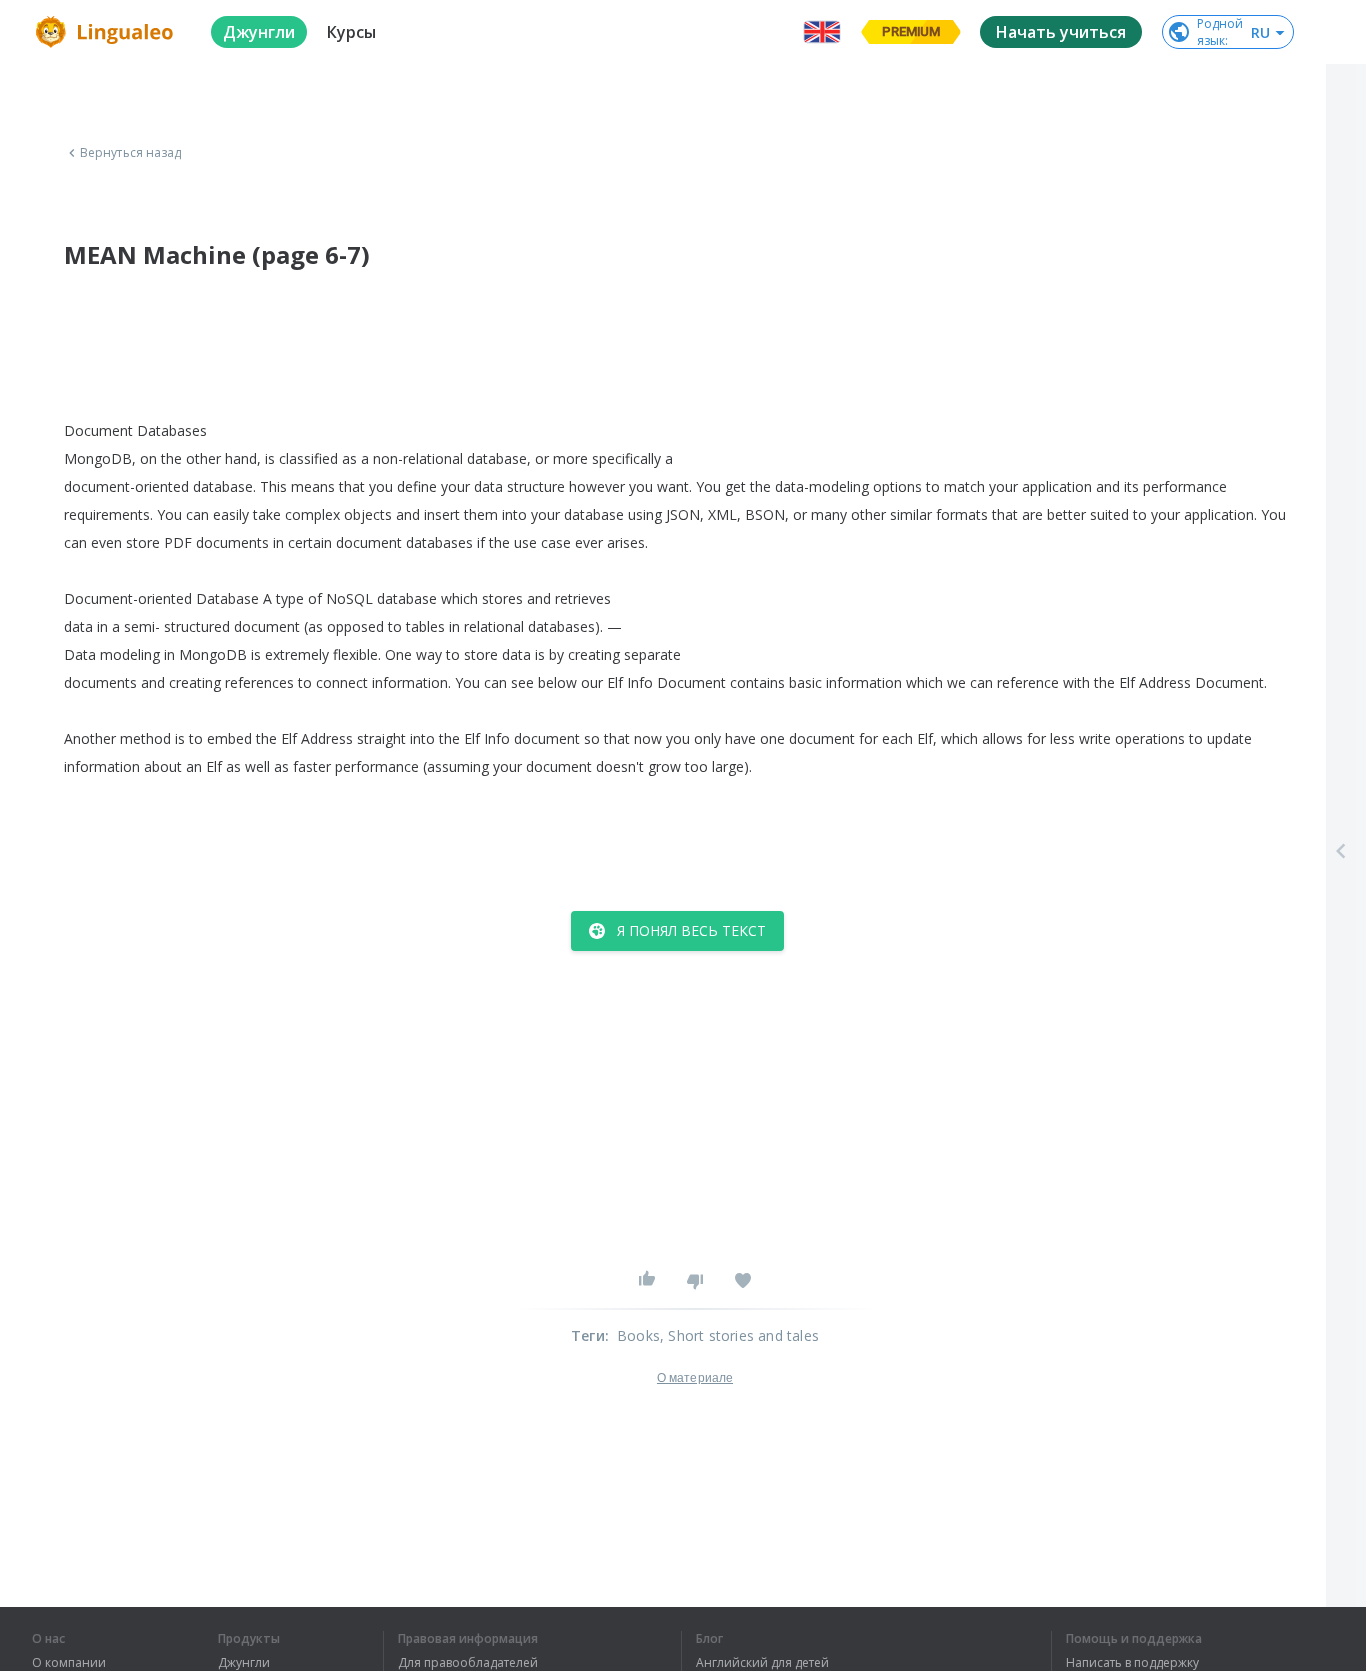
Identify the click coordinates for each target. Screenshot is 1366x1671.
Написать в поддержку (1132, 1663)
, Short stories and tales (739, 1335)
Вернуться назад (131, 153)
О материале (695, 1378)
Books (638, 1335)
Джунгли (244, 1663)
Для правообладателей (468, 1663)
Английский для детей (762, 1663)
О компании (69, 1663)
